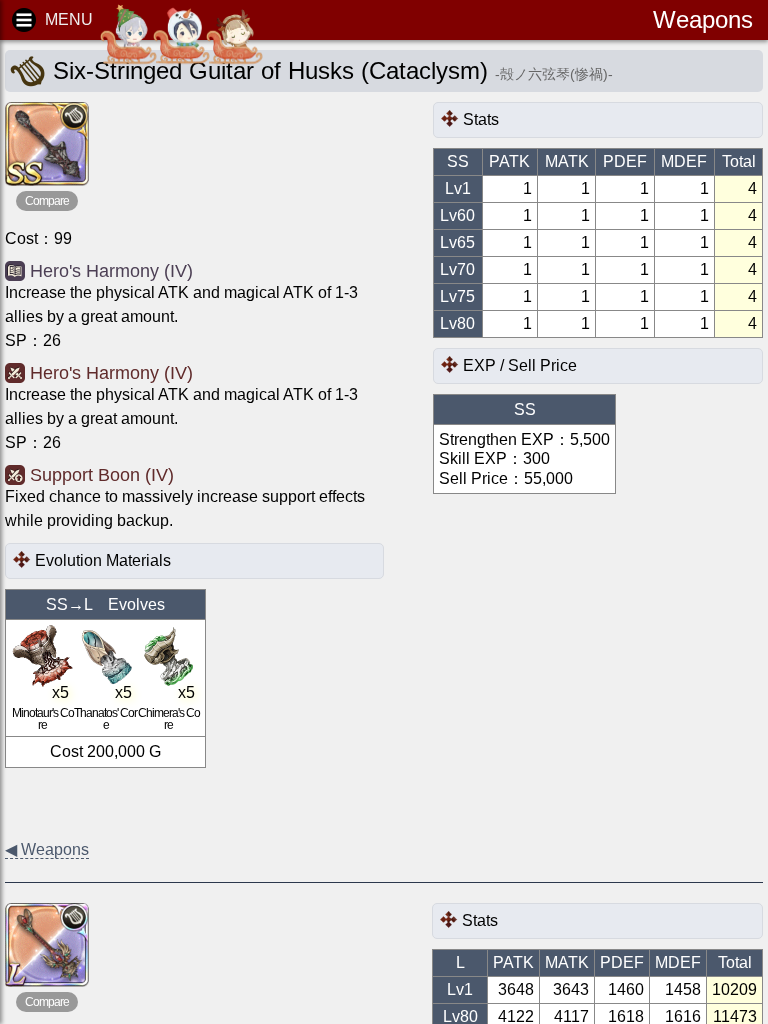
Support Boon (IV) (102, 475)
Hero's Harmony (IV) (111, 271)
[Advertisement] (165, 803)
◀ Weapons (47, 849)
